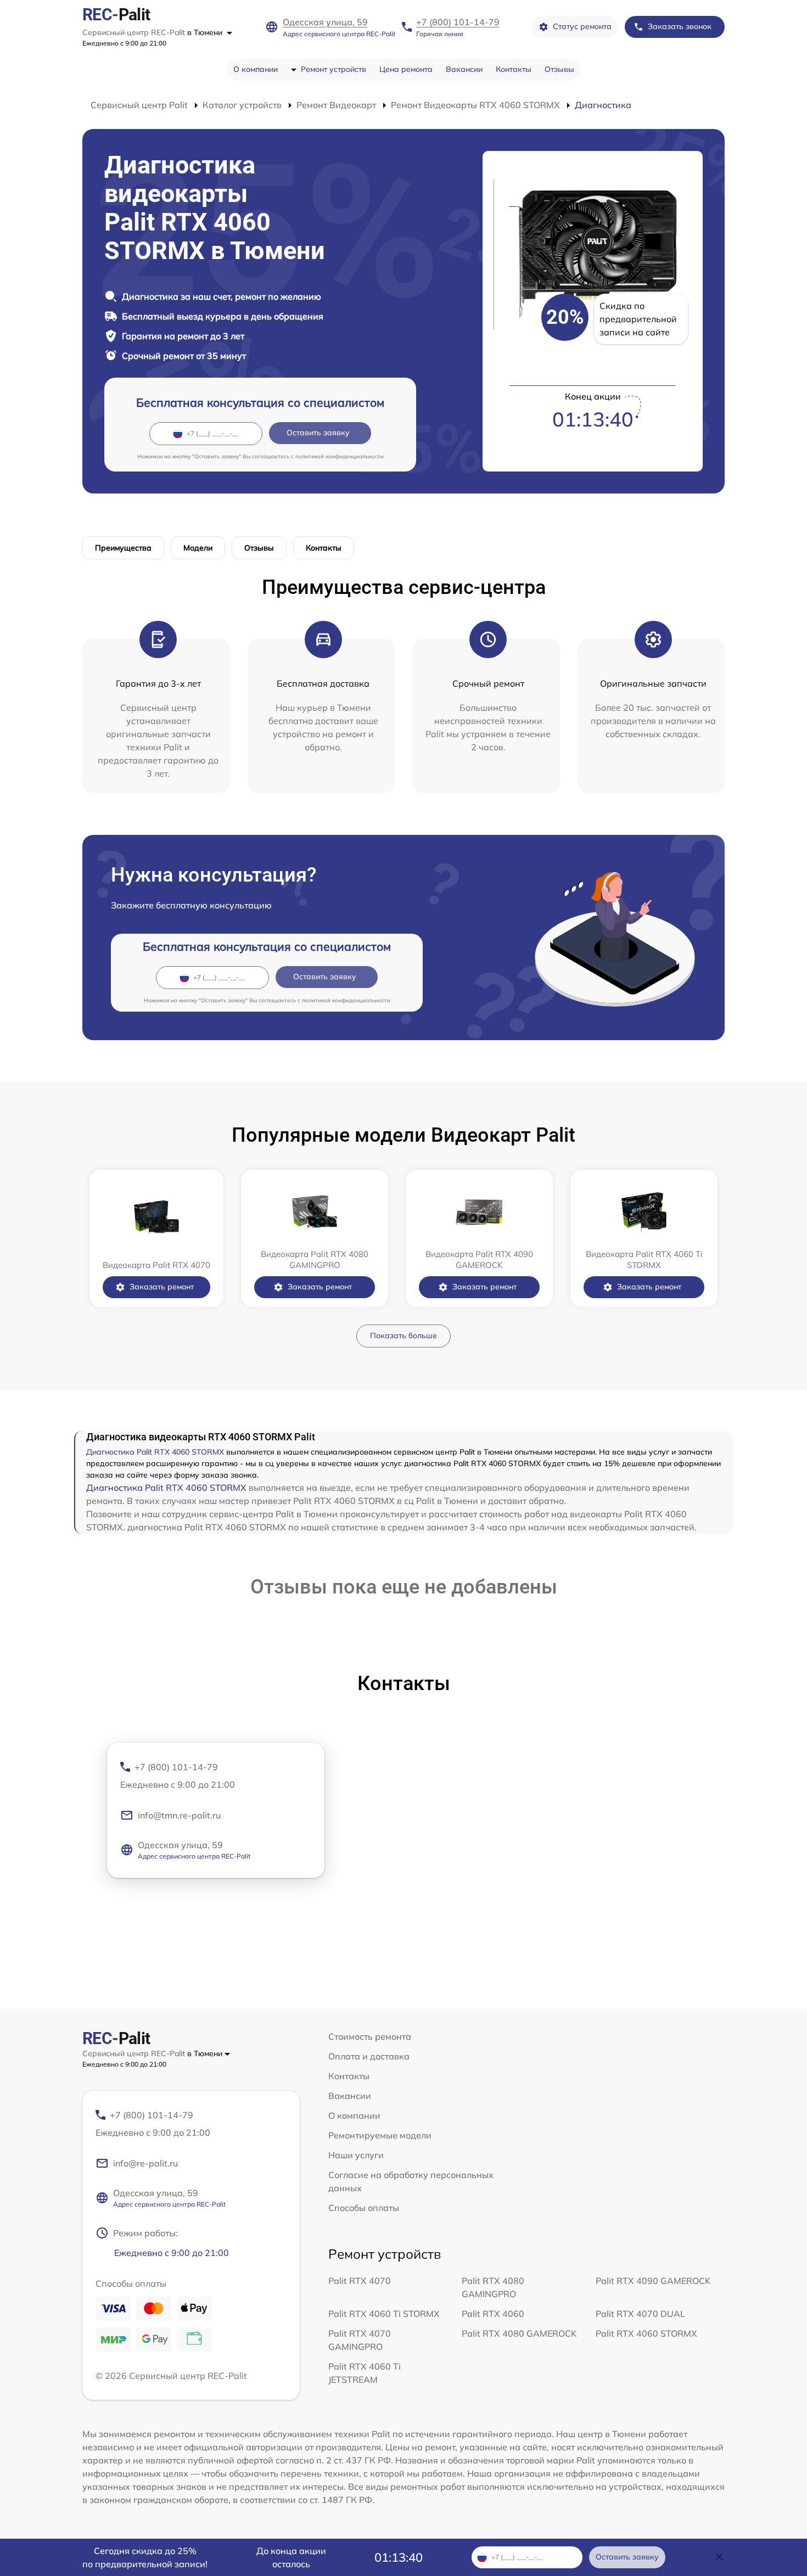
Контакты (514, 69)
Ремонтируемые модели (380, 2135)
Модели (198, 548)
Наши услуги (356, 2155)
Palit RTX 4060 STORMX (646, 2333)
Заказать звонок (680, 26)
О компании (256, 69)
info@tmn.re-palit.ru (179, 1815)
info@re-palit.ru (145, 2163)
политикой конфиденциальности (340, 456)
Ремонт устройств (334, 69)
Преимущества (123, 548)
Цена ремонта (406, 69)
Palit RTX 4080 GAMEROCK (519, 2333)
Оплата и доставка (369, 2056)
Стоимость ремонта (370, 2036)
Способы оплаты (364, 2208)
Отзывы (559, 69)
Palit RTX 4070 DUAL (640, 2314)
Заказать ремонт (162, 1287)
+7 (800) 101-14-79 (458, 22)
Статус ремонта (582, 26)
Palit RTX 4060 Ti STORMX (384, 2314)
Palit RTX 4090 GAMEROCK (653, 2281)
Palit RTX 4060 (493, 2314)
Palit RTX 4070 (360, 2281)
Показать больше (403, 1335)
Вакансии (464, 69)
